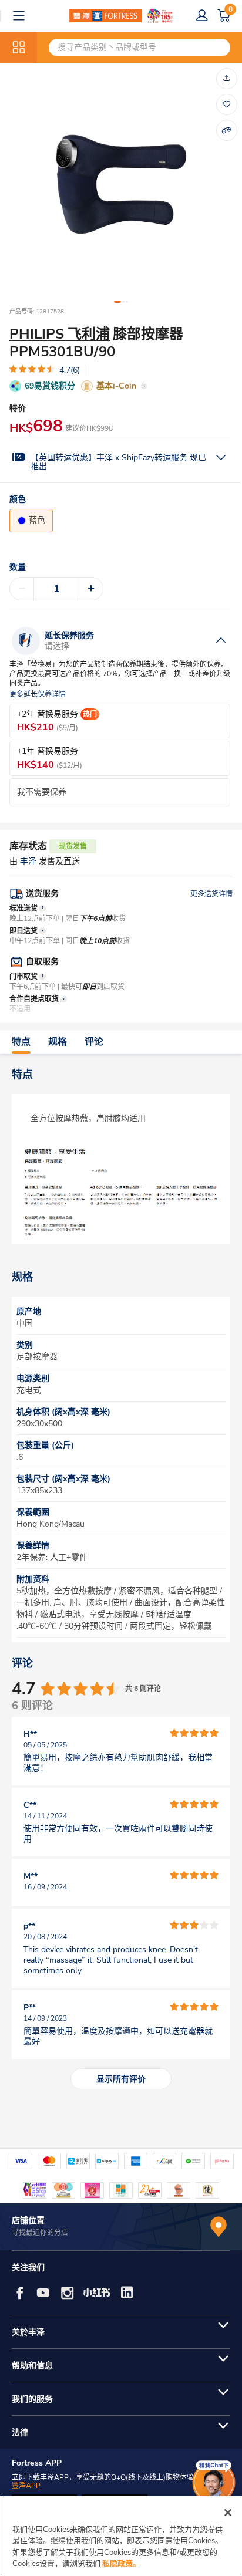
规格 (58, 1042)
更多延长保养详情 (38, 695)
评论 (94, 1042)
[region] (121, 2536)
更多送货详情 (211, 894)
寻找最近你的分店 (40, 2233)
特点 (21, 1042)
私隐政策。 (121, 2564)
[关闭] (228, 2513)
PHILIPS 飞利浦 (60, 334)
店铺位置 (28, 2221)
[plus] (91, 589)
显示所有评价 (121, 2079)
